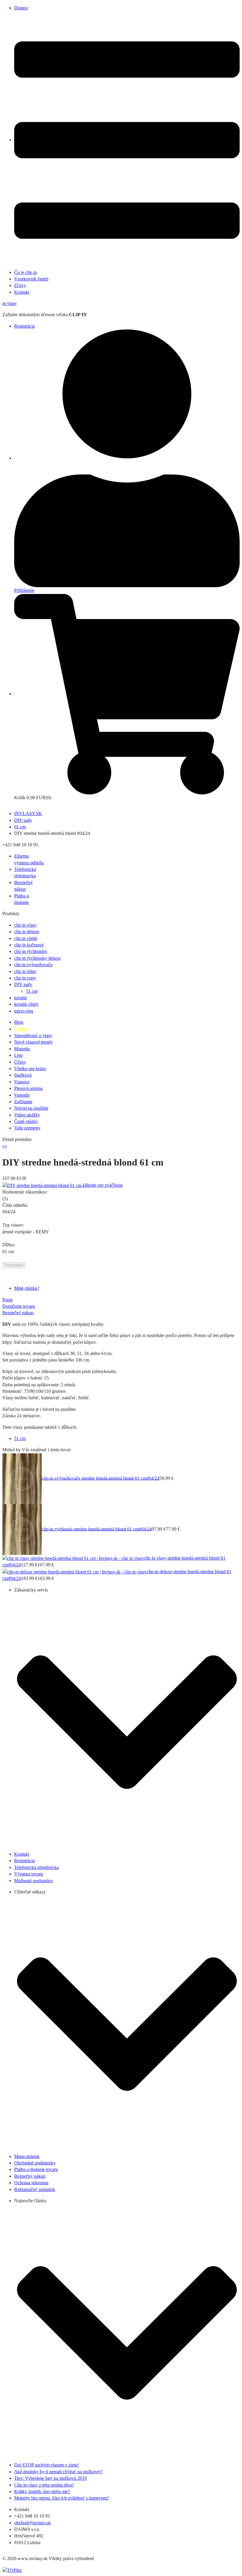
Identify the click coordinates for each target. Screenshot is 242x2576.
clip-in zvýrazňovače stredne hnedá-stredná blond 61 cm (94, 1478)
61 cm (20, 827)
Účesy (20, 1062)
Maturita (22, 1049)
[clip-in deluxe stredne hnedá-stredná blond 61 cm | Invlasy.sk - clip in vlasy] (75, 1572)
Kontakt (22, 292)
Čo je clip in (26, 272)
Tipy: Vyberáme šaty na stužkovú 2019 (50, 2478)
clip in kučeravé (29, 945)
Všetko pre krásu (30, 1069)
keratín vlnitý (26, 1004)
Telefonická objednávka (36, 1867)
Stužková (23, 1075)
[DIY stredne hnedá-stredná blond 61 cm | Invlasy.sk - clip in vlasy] (42, 1185)
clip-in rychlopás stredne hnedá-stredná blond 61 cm (90, 1529)
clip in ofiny (25, 971)
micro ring (24, 1011)
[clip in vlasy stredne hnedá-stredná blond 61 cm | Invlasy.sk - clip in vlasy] (73, 1558)
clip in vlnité (26, 938)
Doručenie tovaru (19, 1306)
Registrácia (24, 326)
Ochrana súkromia (31, 2183)
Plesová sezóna (28, 1088)
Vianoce (22, 1082)
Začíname (23, 1102)
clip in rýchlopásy (31, 951)
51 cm (32, 991)
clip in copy (25, 978)
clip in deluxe (27, 932)
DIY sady (23, 820)
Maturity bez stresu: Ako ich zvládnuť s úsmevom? (62, 2498)
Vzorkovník (31, 279)
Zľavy (20, 285)
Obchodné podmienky (35, 2163)
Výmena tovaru (29, 1874)
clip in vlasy (25, 925)
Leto (18, 1055)
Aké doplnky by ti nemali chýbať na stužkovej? (58, 2472)
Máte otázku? (27, 1288)
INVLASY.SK (28, 813)
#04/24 (153, 1478)
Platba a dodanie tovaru (36, 2169)
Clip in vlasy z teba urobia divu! (44, 2485)
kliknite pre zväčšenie (103, 1185)
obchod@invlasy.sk (32, 2523)
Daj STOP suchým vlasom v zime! (46, 2465)
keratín (21, 998)
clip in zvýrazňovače (33, 965)
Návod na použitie (31, 1108)
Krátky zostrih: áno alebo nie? (42, 2491)
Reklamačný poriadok (35, 2189)
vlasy (10, 303)
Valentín (22, 1095)
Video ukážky (27, 1115)
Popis (8, 1300)
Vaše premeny (27, 1128)
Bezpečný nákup (18, 1313)
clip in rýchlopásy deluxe (37, 958)
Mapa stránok (27, 2156)
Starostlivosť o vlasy (33, 1035)
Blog (19, 1022)
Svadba (21, 1029)
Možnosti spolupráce (33, 1881)
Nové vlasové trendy (33, 1042)
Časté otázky (26, 1121)
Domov (21, 8)
